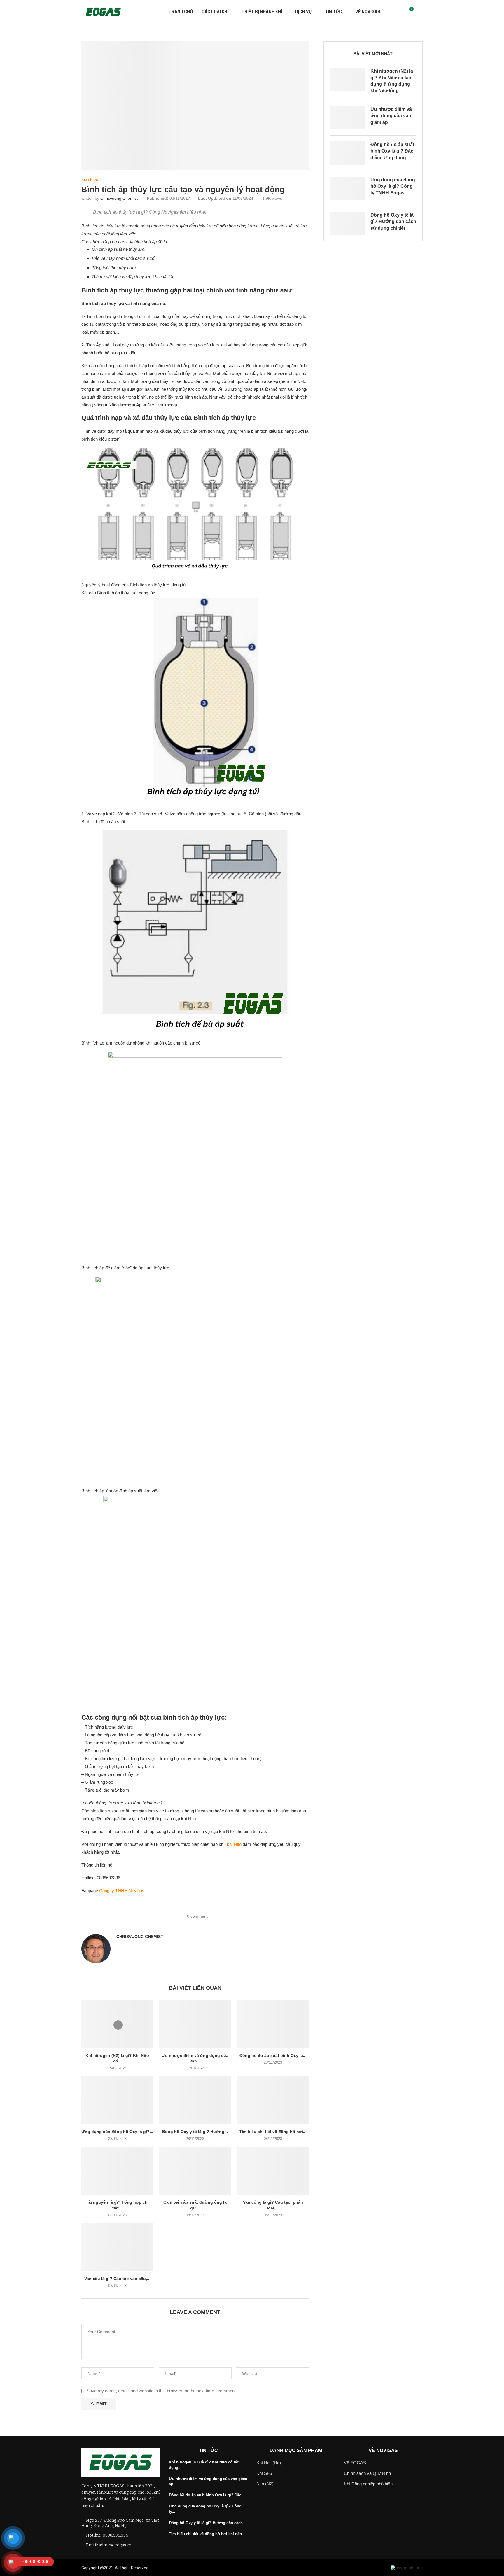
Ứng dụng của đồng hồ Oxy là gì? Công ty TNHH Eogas (393, 186)
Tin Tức (334, 12)
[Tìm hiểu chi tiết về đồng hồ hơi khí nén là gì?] (273, 2100)
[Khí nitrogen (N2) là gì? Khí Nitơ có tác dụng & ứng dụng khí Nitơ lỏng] (117, 2024)
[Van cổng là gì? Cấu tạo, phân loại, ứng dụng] (273, 2171)
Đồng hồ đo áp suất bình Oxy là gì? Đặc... (207, 2495)
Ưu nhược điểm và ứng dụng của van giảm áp (391, 116)
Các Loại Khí (215, 12)
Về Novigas (368, 12)
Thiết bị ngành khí (262, 12)
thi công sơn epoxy (284, 2568)
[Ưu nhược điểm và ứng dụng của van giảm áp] (195, 2024)
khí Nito (234, 1844)
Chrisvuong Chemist (119, 198)
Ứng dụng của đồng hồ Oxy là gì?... (117, 2132)
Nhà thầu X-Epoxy (166, 2568)
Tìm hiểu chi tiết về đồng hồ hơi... (273, 2132)
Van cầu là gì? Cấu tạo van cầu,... (117, 2279)
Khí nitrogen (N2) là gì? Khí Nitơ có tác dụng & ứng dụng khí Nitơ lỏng (392, 81)
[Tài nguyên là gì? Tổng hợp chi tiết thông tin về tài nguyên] (117, 2171)
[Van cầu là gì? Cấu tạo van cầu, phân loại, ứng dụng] (117, 2247)
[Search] (420, 12)
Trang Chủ (181, 12)
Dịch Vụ (303, 12)
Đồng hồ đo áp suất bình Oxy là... (273, 2055)
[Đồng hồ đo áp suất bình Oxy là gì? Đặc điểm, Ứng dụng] (273, 2024)
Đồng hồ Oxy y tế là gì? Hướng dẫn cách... (208, 2523)
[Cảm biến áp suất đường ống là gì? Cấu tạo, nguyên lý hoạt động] (195, 2171)
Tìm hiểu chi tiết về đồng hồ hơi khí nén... (207, 2534)
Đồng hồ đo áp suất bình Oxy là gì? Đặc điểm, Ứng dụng (392, 151)
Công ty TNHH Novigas (122, 1891)
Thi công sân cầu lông (204, 2568)
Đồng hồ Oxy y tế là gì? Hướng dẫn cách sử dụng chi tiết (393, 222)
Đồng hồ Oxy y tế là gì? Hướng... (195, 2132)
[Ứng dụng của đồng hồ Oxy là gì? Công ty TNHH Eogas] (117, 2100)
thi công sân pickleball (245, 2568)
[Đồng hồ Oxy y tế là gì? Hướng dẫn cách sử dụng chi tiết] (195, 2100)
